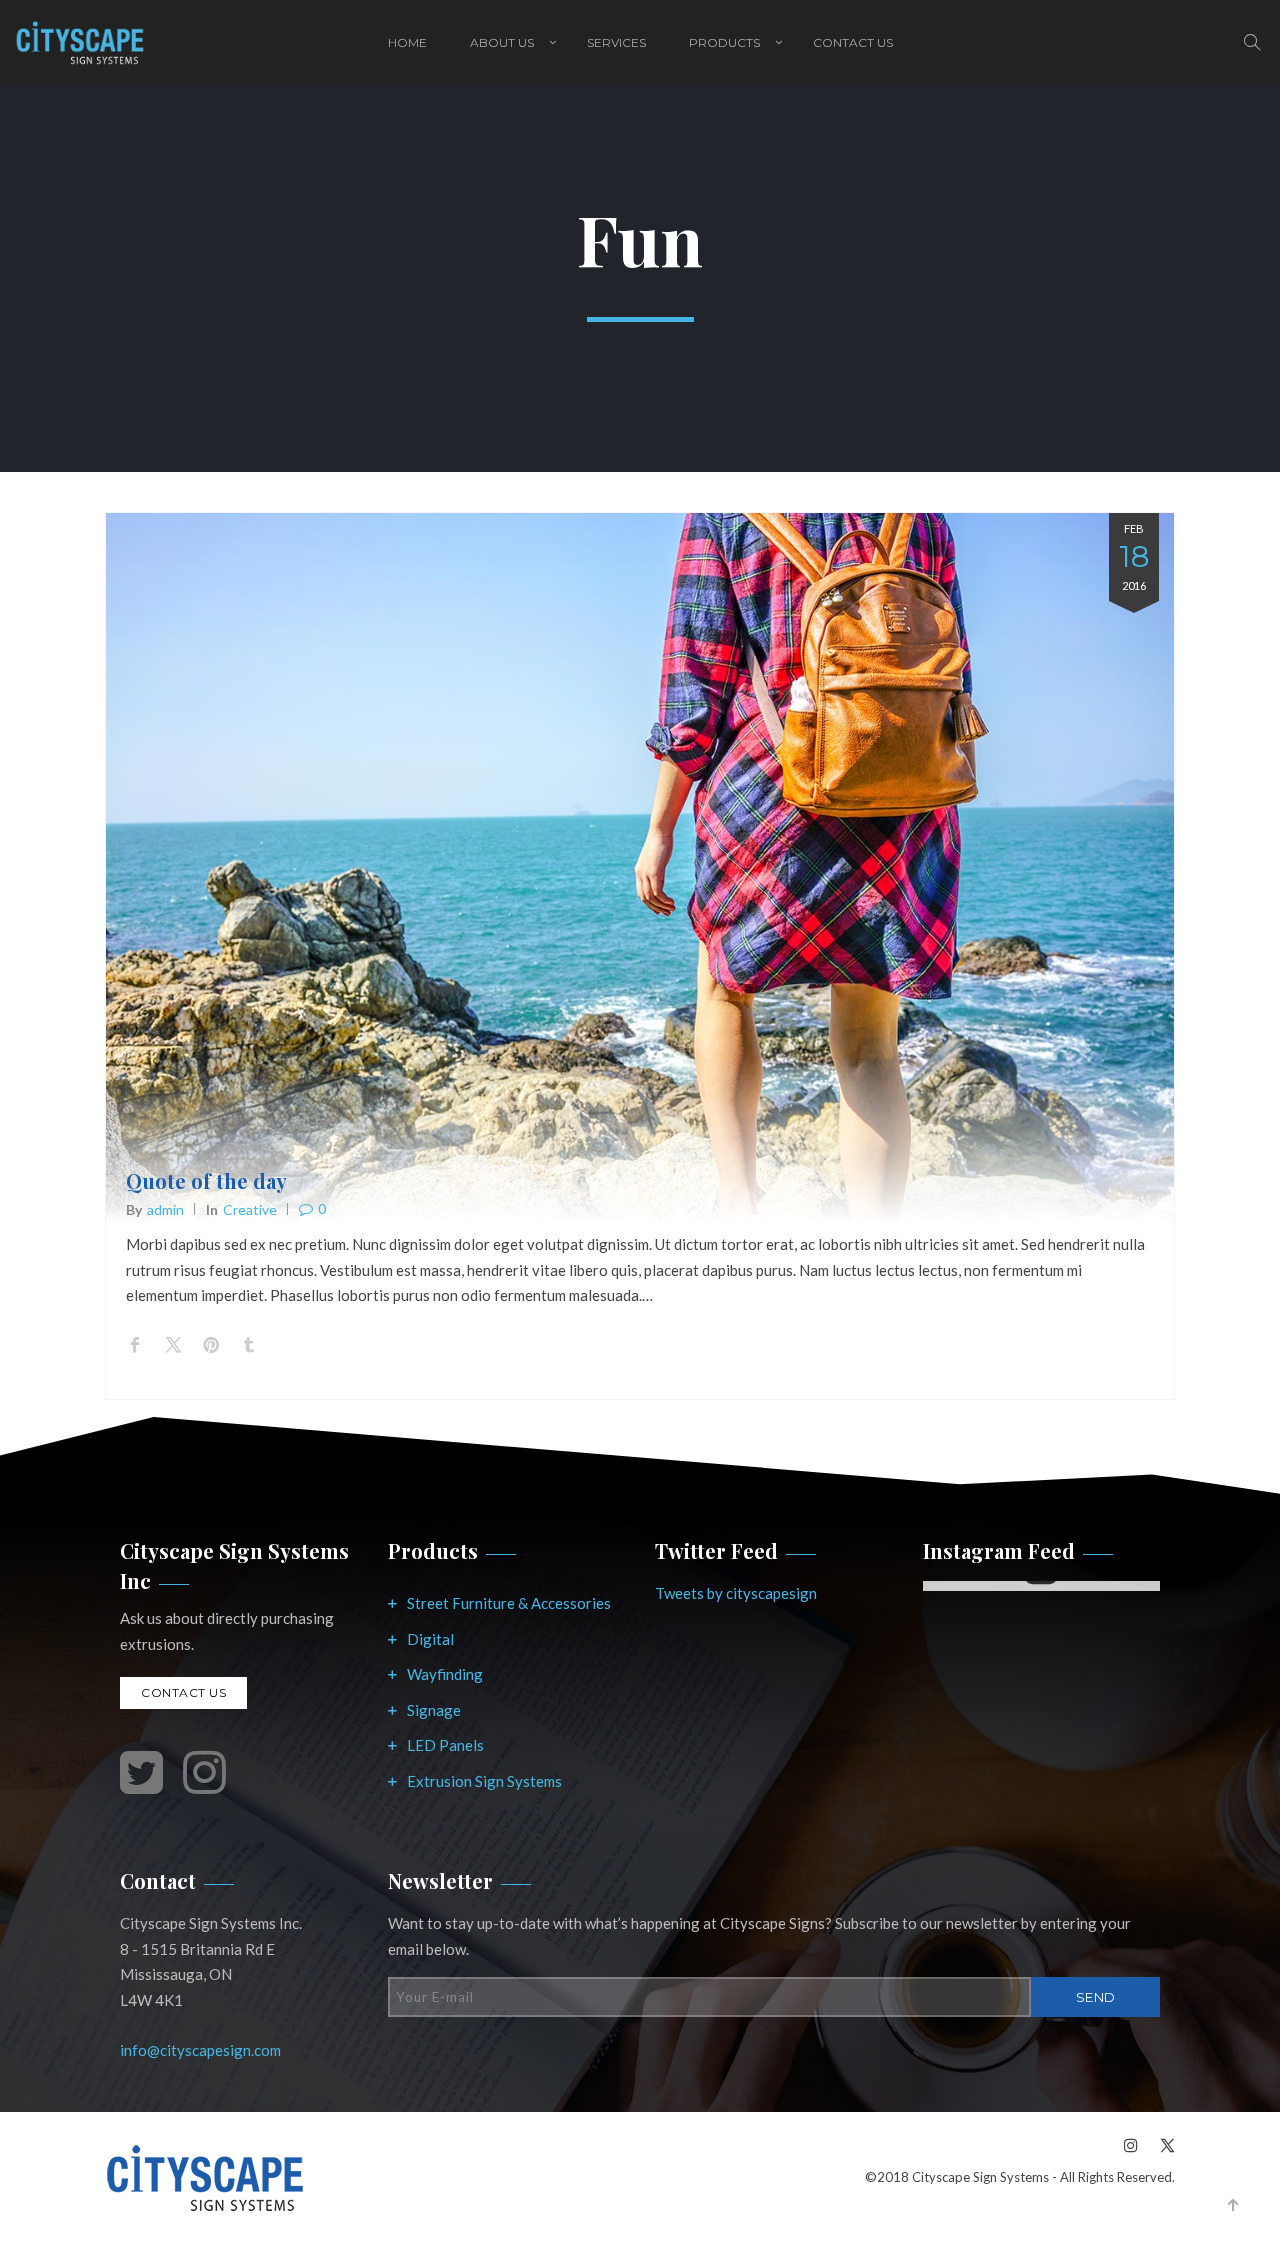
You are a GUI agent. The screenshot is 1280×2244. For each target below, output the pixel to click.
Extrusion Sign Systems (484, 1781)
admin (165, 1209)
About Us (502, 42)
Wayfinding (445, 1674)
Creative (250, 1209)
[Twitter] (1162, 2144)
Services (616, 42)
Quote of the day (206, 1180)
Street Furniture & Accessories (509, 1603)
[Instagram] (1131, 2144)
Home (407, 42)
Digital (430, 1639)
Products (724, 42)
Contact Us (853, 42)
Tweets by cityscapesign (736, 1593)
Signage (434, 1710)
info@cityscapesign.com (200, 2050)
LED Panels (445, 1745)
